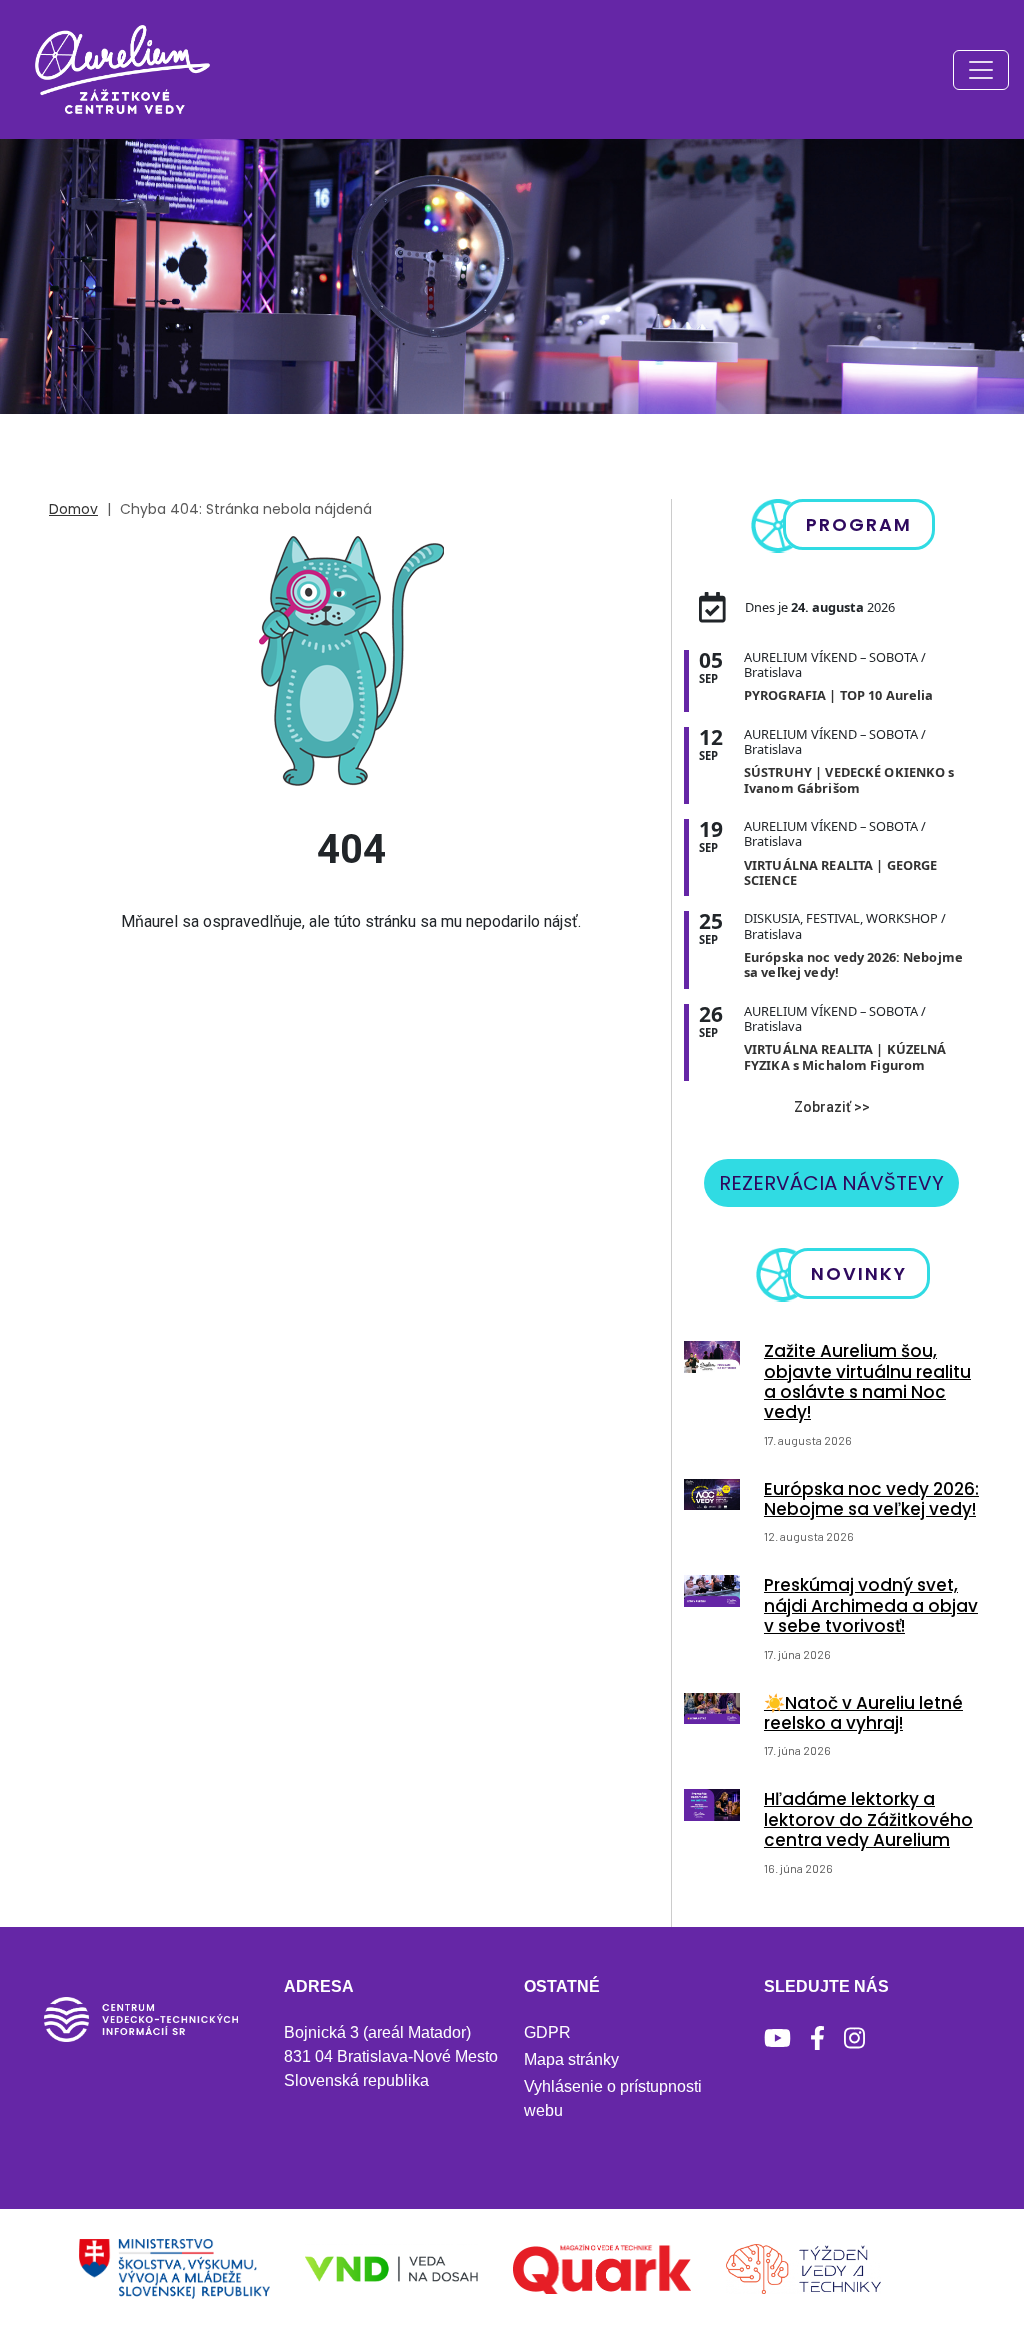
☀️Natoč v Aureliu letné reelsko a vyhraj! (863, 1713)
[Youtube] (777, 2038)
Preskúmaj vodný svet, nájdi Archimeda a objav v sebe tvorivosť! (871, 1605)
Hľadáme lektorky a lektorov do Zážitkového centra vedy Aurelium (868, 1819)
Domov (73, 509)
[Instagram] (854, 2038)
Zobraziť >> (832, 1107)
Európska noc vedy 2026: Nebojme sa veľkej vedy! (871, 1499)
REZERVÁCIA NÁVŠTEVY (831, 1183)
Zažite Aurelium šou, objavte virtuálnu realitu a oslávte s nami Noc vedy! (867, 1381)
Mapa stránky (571, 2059)
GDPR (547, 2032)
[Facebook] (817, 2038)
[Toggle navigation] (981, 70)
